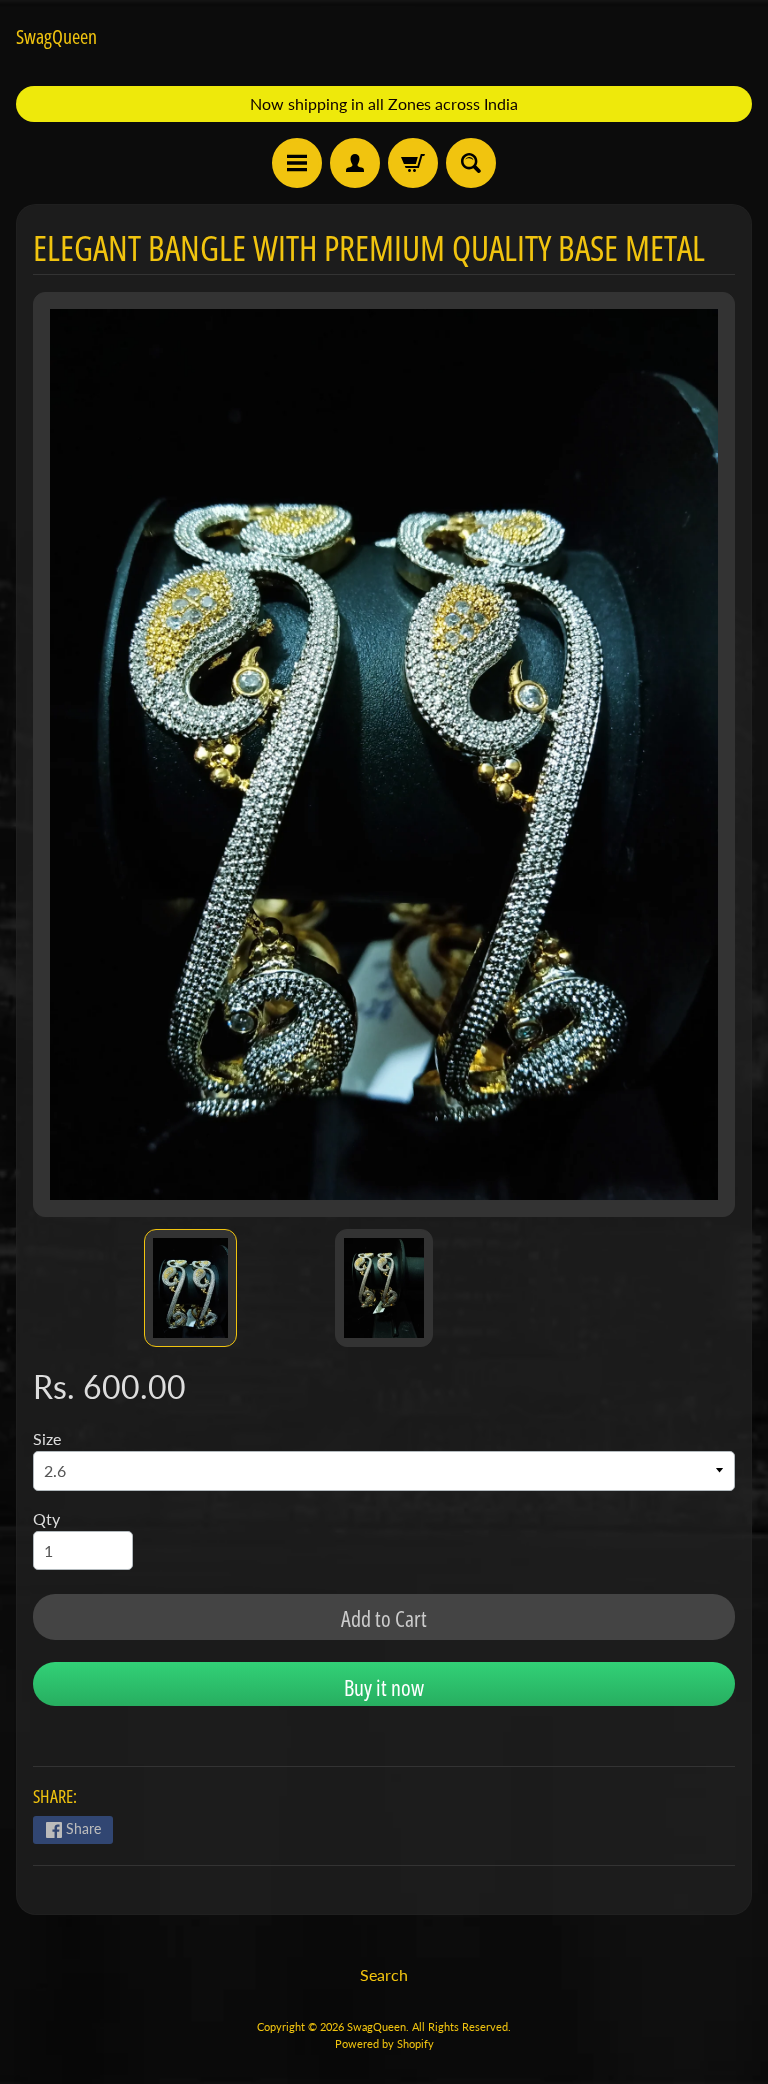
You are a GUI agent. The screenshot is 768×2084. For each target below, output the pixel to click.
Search (384, 1974)
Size (47, 1438)
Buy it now (384, 1687)
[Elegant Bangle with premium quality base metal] (190, 1288)
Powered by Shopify (384, 2043)
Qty (46, 1518)
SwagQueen (56, 37)
